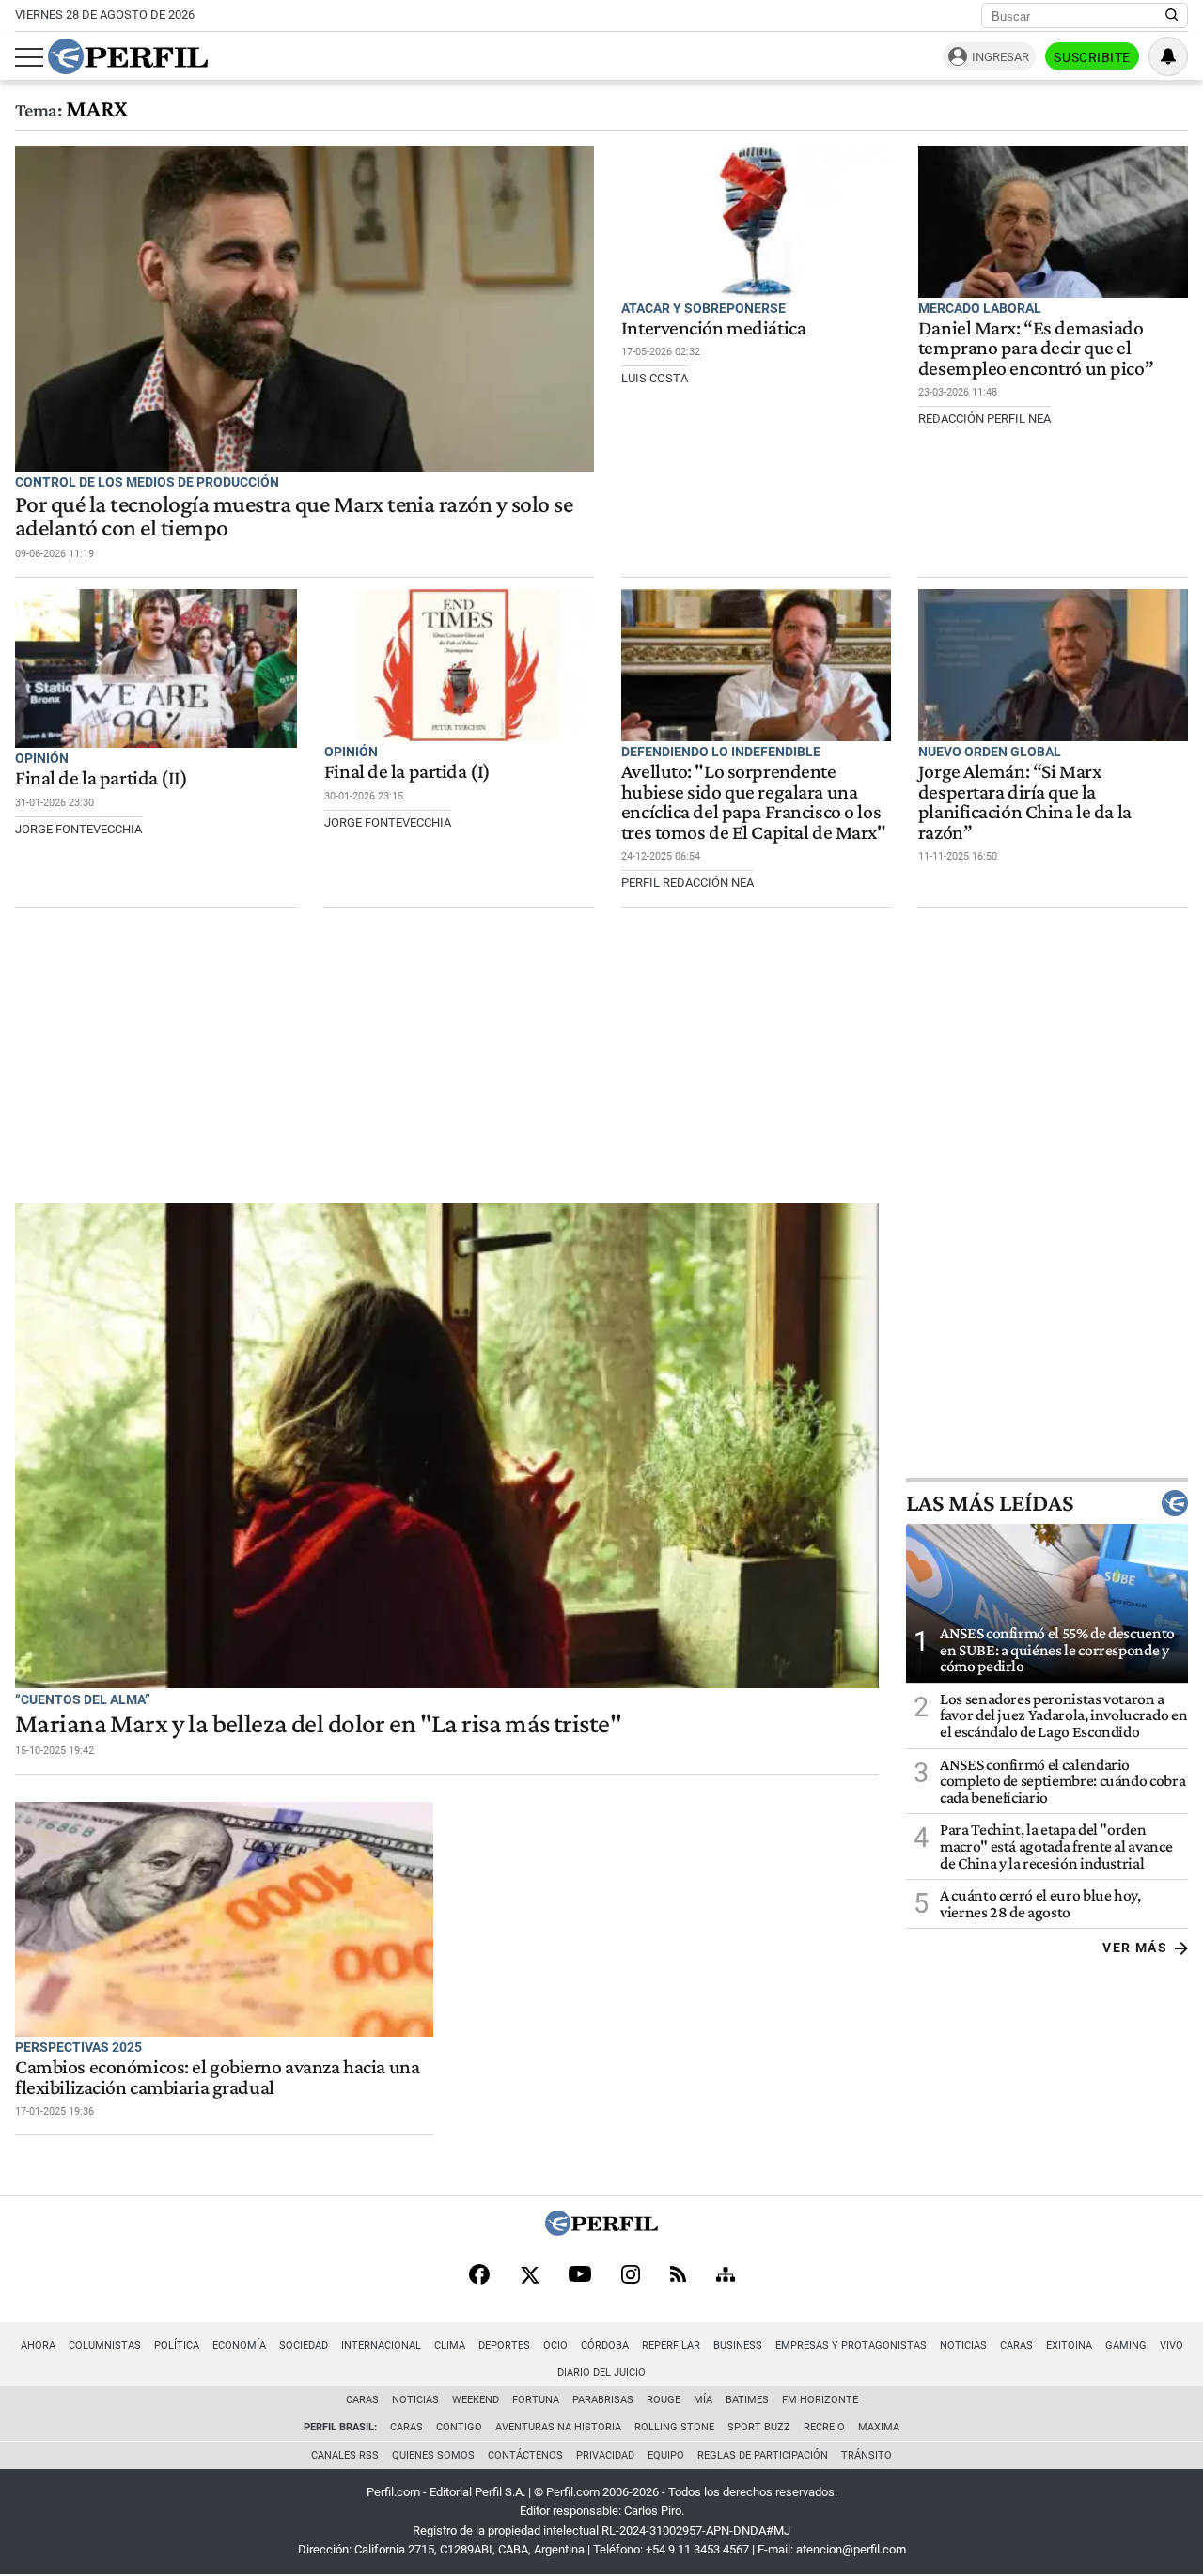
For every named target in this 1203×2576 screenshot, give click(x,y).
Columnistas (105, 2345)
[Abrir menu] (29, 57)
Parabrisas (603, 2400)
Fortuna (536, 2400)
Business (738, 2345)
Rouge (664, 2400)
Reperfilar (671, 2345)
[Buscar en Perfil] (1172, 16)
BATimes (747, 2400)
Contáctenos (525, 2455)
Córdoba (605, 2345)
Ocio (555, 2345)
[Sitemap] (726, 2276)
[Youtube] (580, 2276)
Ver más (1135, 1948)
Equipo (666, 2455)
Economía (239, 2345)
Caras (1016, 2345)
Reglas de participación (763, 2455)
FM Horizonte (820, 2400)
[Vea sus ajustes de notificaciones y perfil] (1168, 56)
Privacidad (605, 2455)
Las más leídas (990, 1503)
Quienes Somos (433, 2455)
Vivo (1172, 2345)
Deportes (504, 2345)
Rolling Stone (674, 2427)
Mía (703, 2400)
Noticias (963, 2345)
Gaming (1126, 2345)
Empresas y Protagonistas (851, 2345)
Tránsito (867, 2455)
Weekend (476, 2400)
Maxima (879, 2427)
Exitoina (1069, 2345)
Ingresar (1000, 57)
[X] (529, 2276)
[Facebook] (479, 2276)
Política (177, 2345)
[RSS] (678, 2276)
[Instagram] (631, 2276)
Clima (450, 2345)
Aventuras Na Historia (558, 2427)
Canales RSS (345, 2455)
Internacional (381, 2345)
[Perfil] (601, 2231)
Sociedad (304, 2345)
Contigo (459, 2427)
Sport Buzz (759, 2427)
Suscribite (1092, 57)
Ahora (38, 2345)
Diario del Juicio (601, 2373)
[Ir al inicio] (128, 56)
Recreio (824, 2427)
